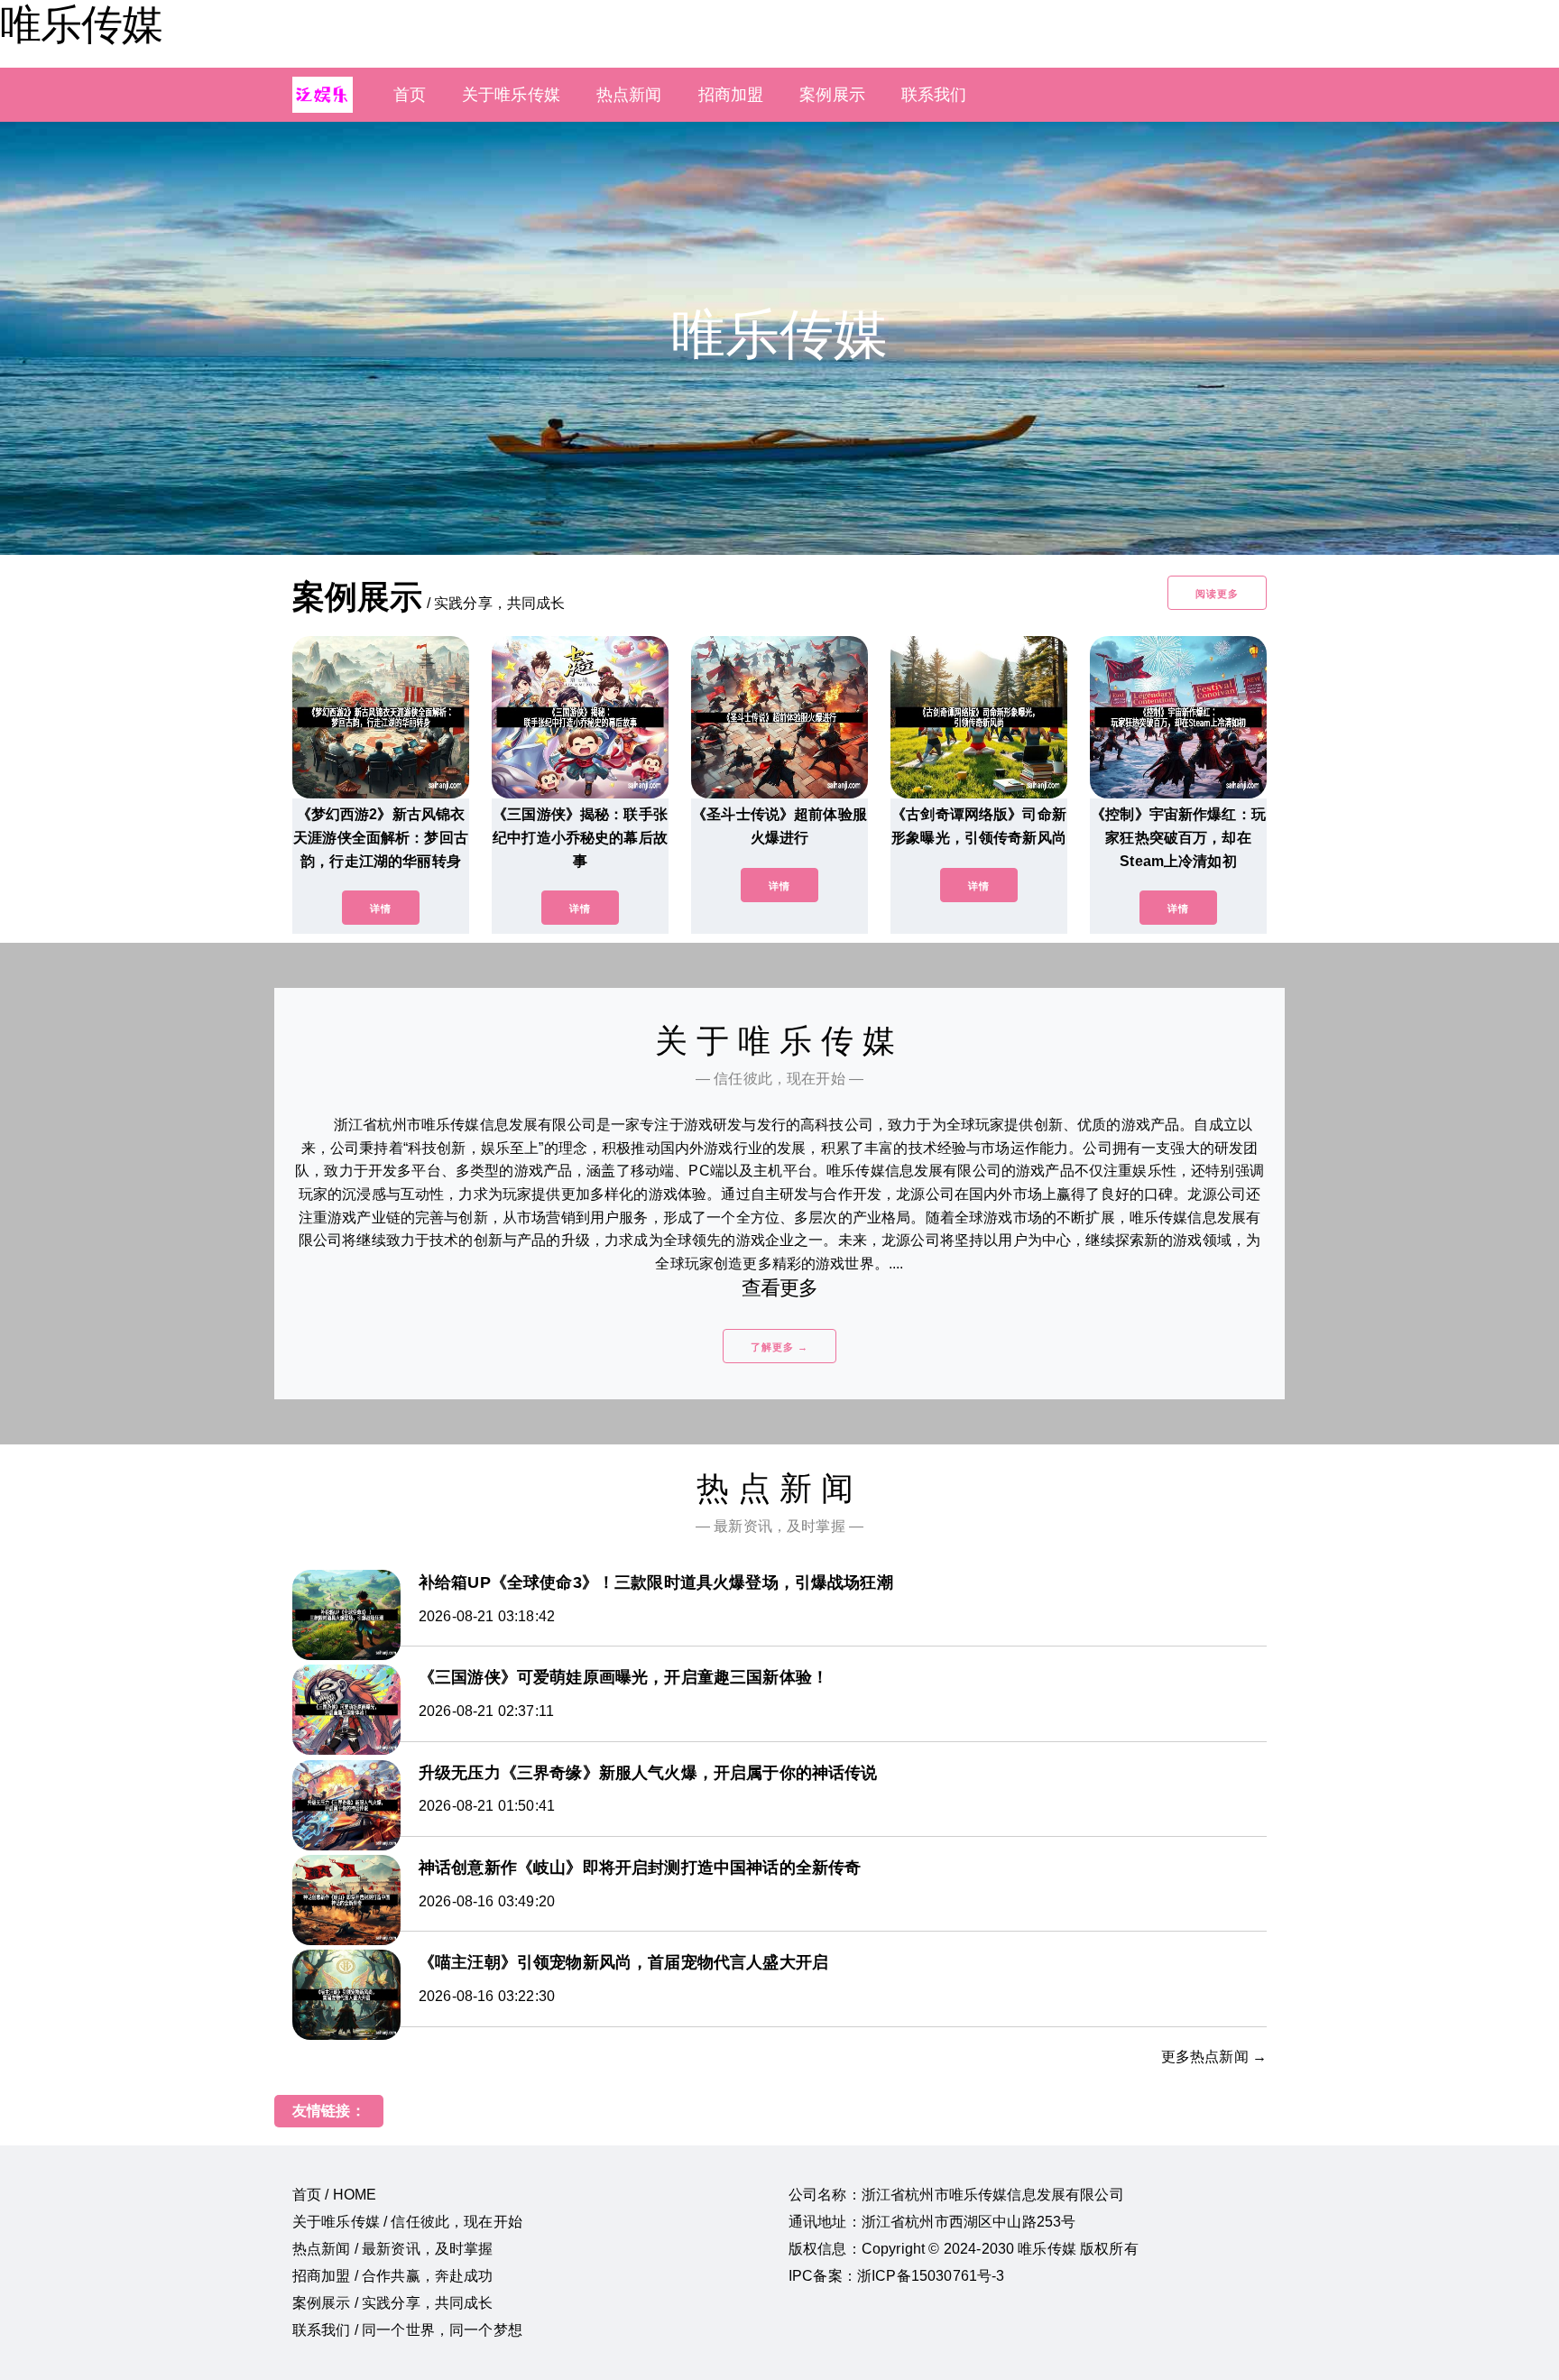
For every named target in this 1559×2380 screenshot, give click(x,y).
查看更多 (780, 1288)
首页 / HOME (334, 2195)
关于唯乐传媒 (511, 95)
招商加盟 (731, 95)
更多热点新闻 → (1214, 2057)
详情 (381, 909)
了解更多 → (779, 1347)
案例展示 (832, 95)
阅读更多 (1217, 594)
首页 (410, 95)
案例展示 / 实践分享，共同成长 (393, 2303)
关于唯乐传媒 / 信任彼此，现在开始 (407, 2222)
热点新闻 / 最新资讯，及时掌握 (393, 2249)
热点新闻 (629, 95)
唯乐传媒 (81, 24)
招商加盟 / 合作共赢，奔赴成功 (393, 2276)
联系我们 (934, 95)
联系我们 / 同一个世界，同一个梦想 (407, 2330)
